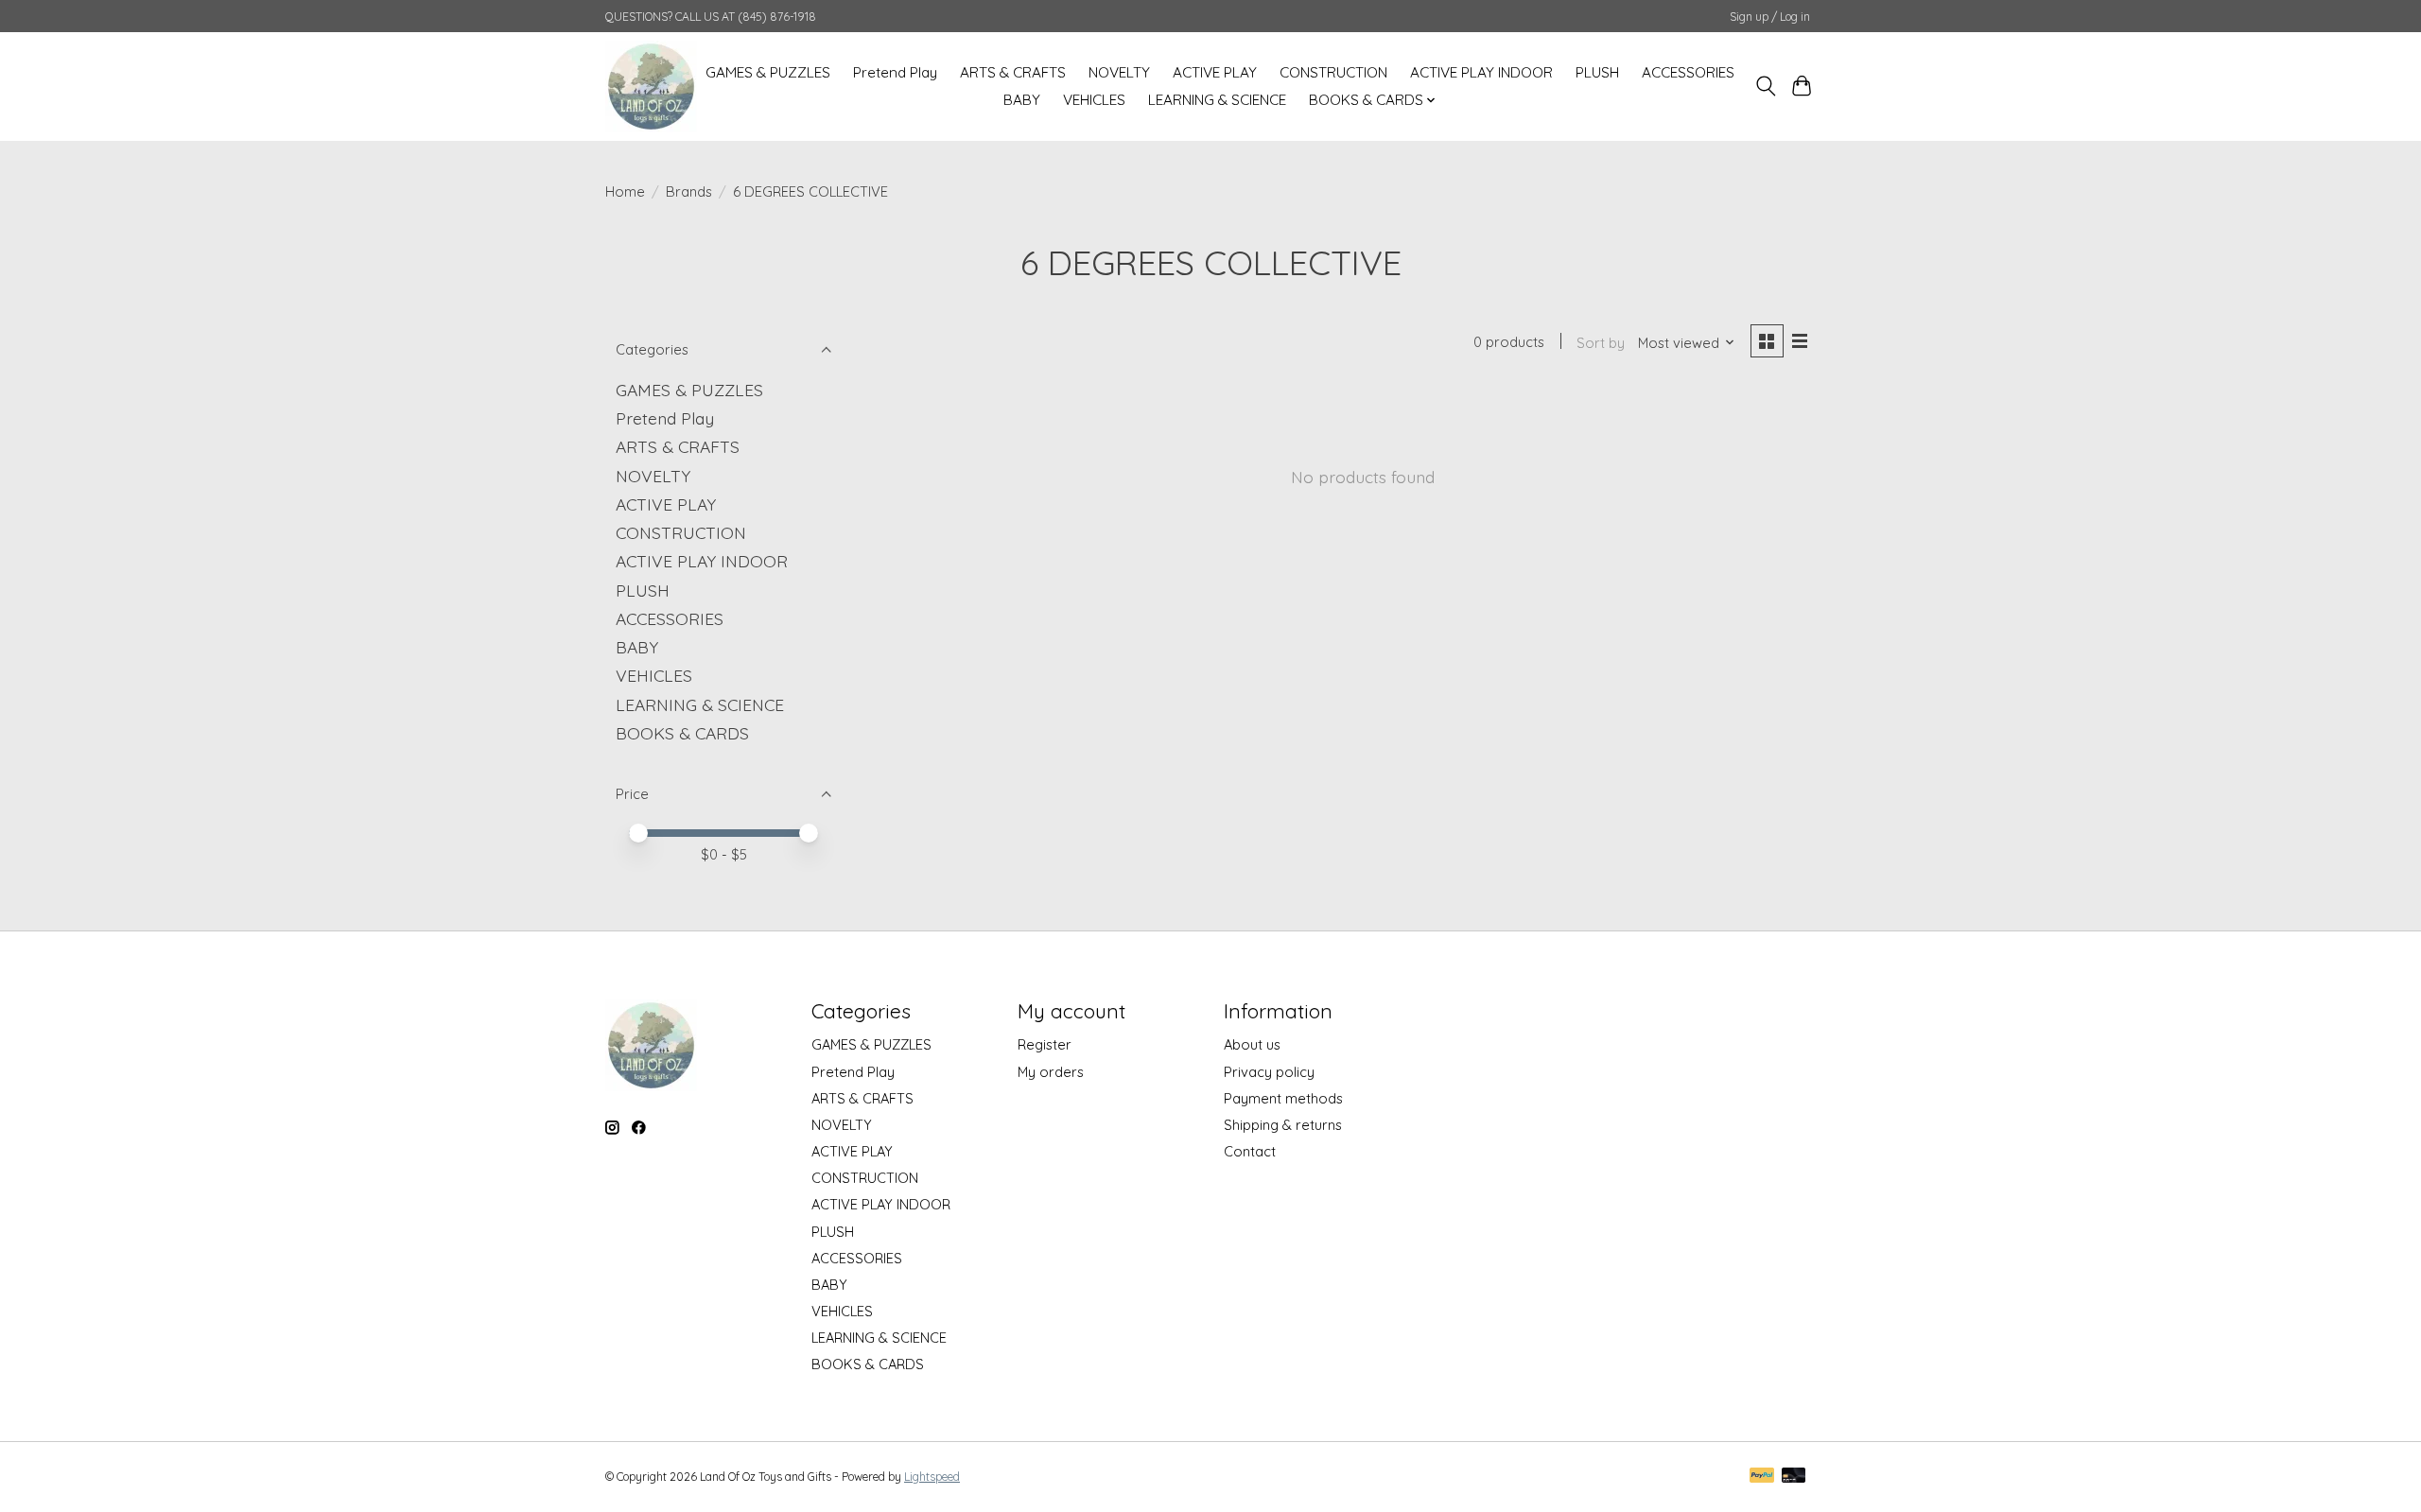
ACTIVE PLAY (1215, 72)
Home (625, 191)
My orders (1051, 1072)
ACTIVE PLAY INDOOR (1481, 72)
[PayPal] (1762, 1477)
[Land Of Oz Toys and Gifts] (651, 86)
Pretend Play (895, 72)
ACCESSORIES (1688, 72)
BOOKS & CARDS (682, 733)
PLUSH (1597, 72)
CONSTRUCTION (1333, 72)
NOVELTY (1119, 72)
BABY (1022, 100)
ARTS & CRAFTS (1013, 72)
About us (1252, 1044)
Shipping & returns (1283, 1125)
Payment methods (1283, 1098)
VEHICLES (1094, 100)
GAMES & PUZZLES (768, 72)
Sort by (1601, 343)
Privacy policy (1269, 1072)
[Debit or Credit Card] (1794, 1477)
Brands (689, 191)
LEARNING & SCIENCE (1217, 100)
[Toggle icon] (1765, 86)
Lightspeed (932, 1477)
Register (1045, 1044)
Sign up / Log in (1770, 17)
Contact (1250, 1151)
